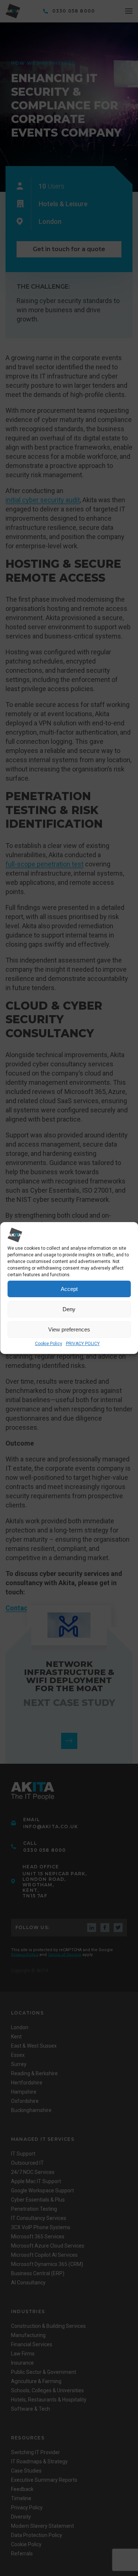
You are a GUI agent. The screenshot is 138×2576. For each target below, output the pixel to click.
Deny (69, 1309)
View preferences (69, 1329)
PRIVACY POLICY (83, 1344)
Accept (69, 1289)
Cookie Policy (49, 1344)
